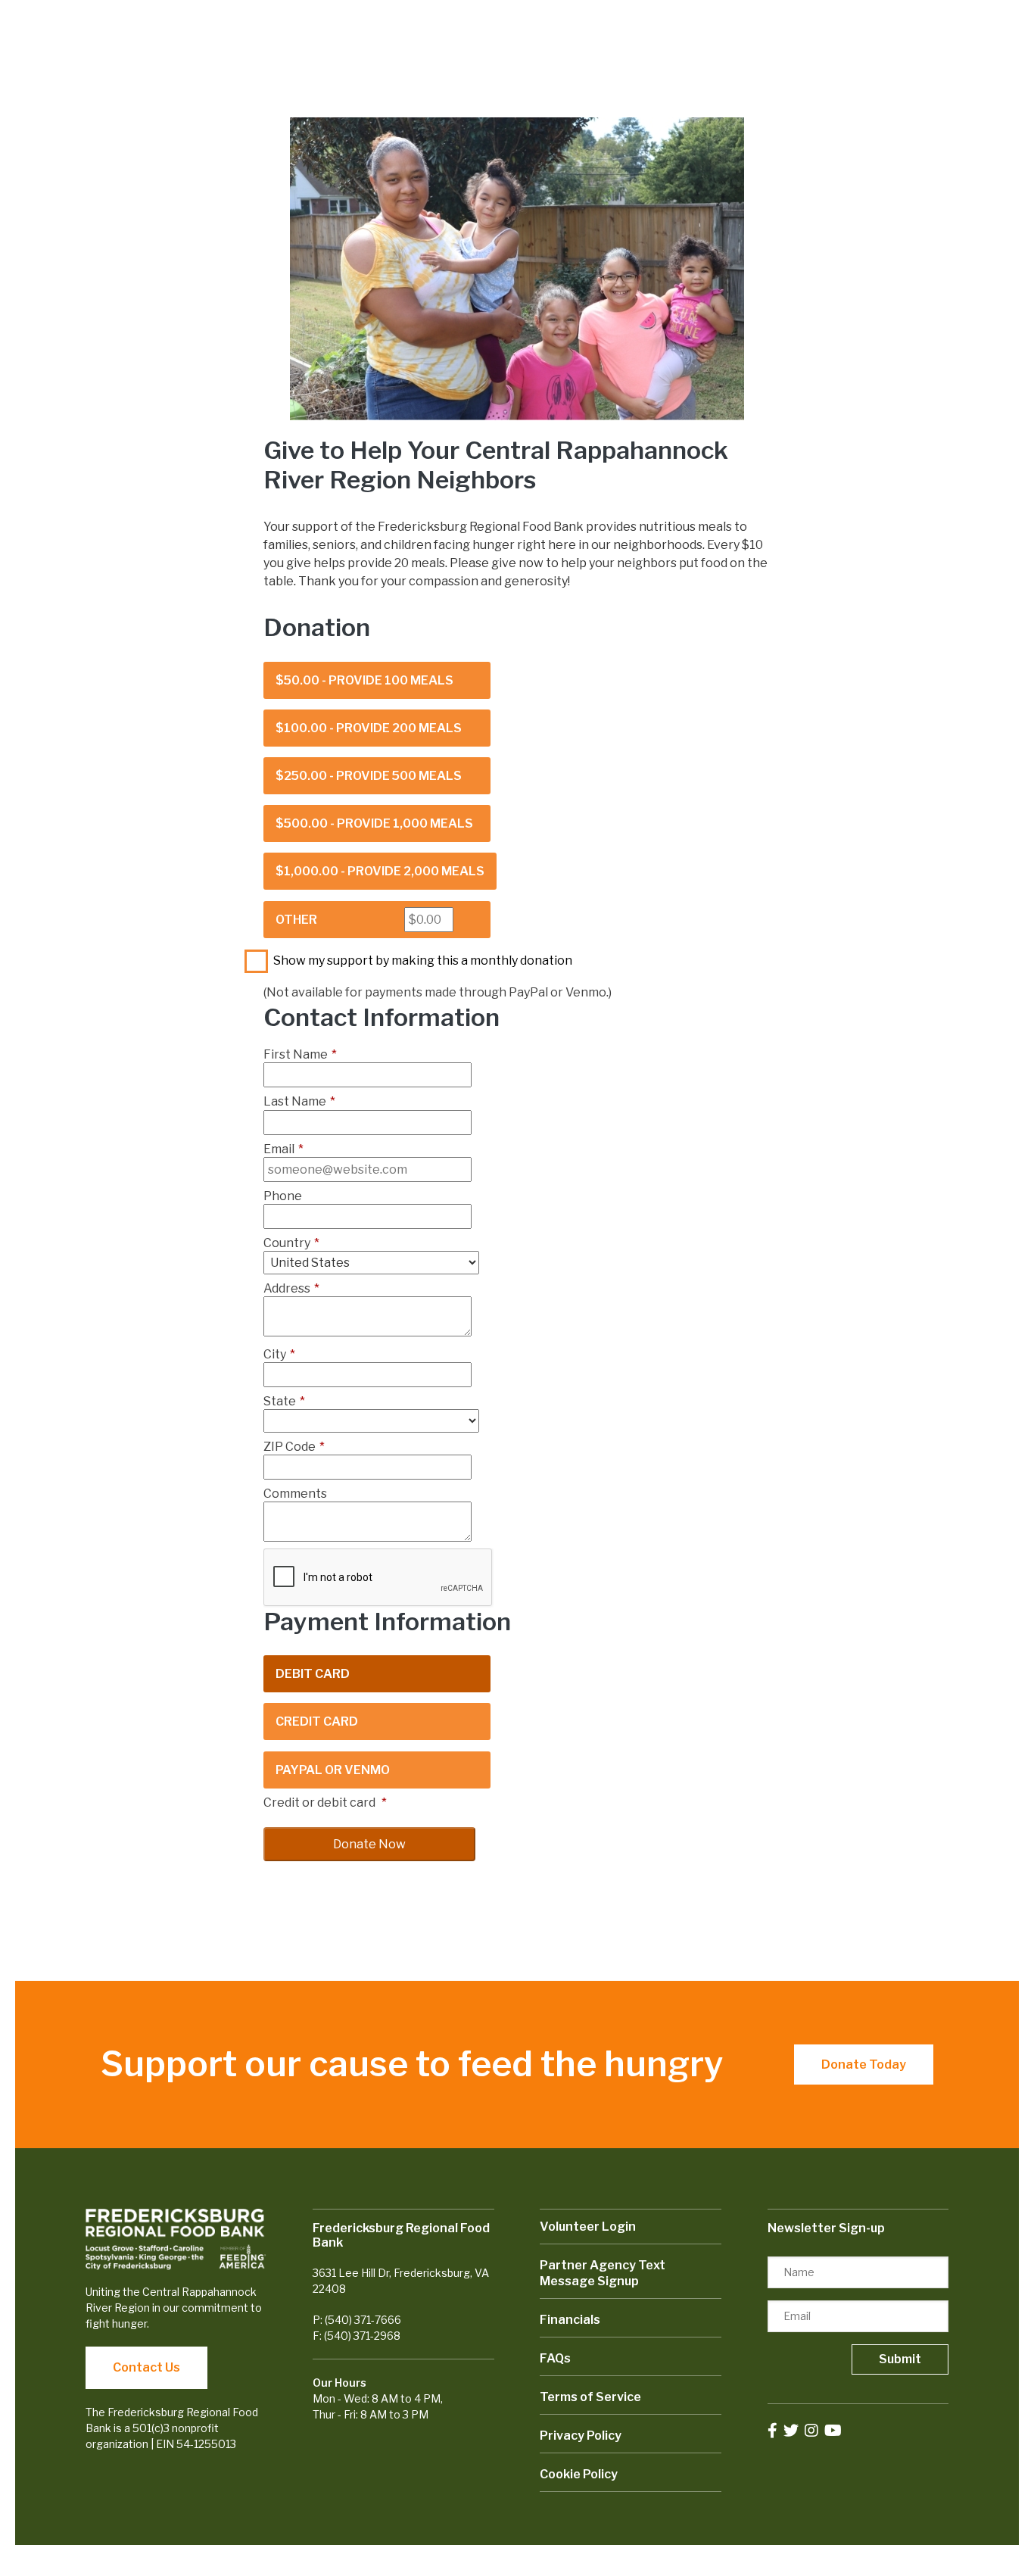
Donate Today (864, 2065)
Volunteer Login (588, 2227)
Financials (570, 2320)
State (284, 1401)
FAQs (555, 2358)
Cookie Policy (579, 2474)
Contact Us (146, 2367)
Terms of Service (590, 2397)
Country (291, 1243)
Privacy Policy (581, 2436)
